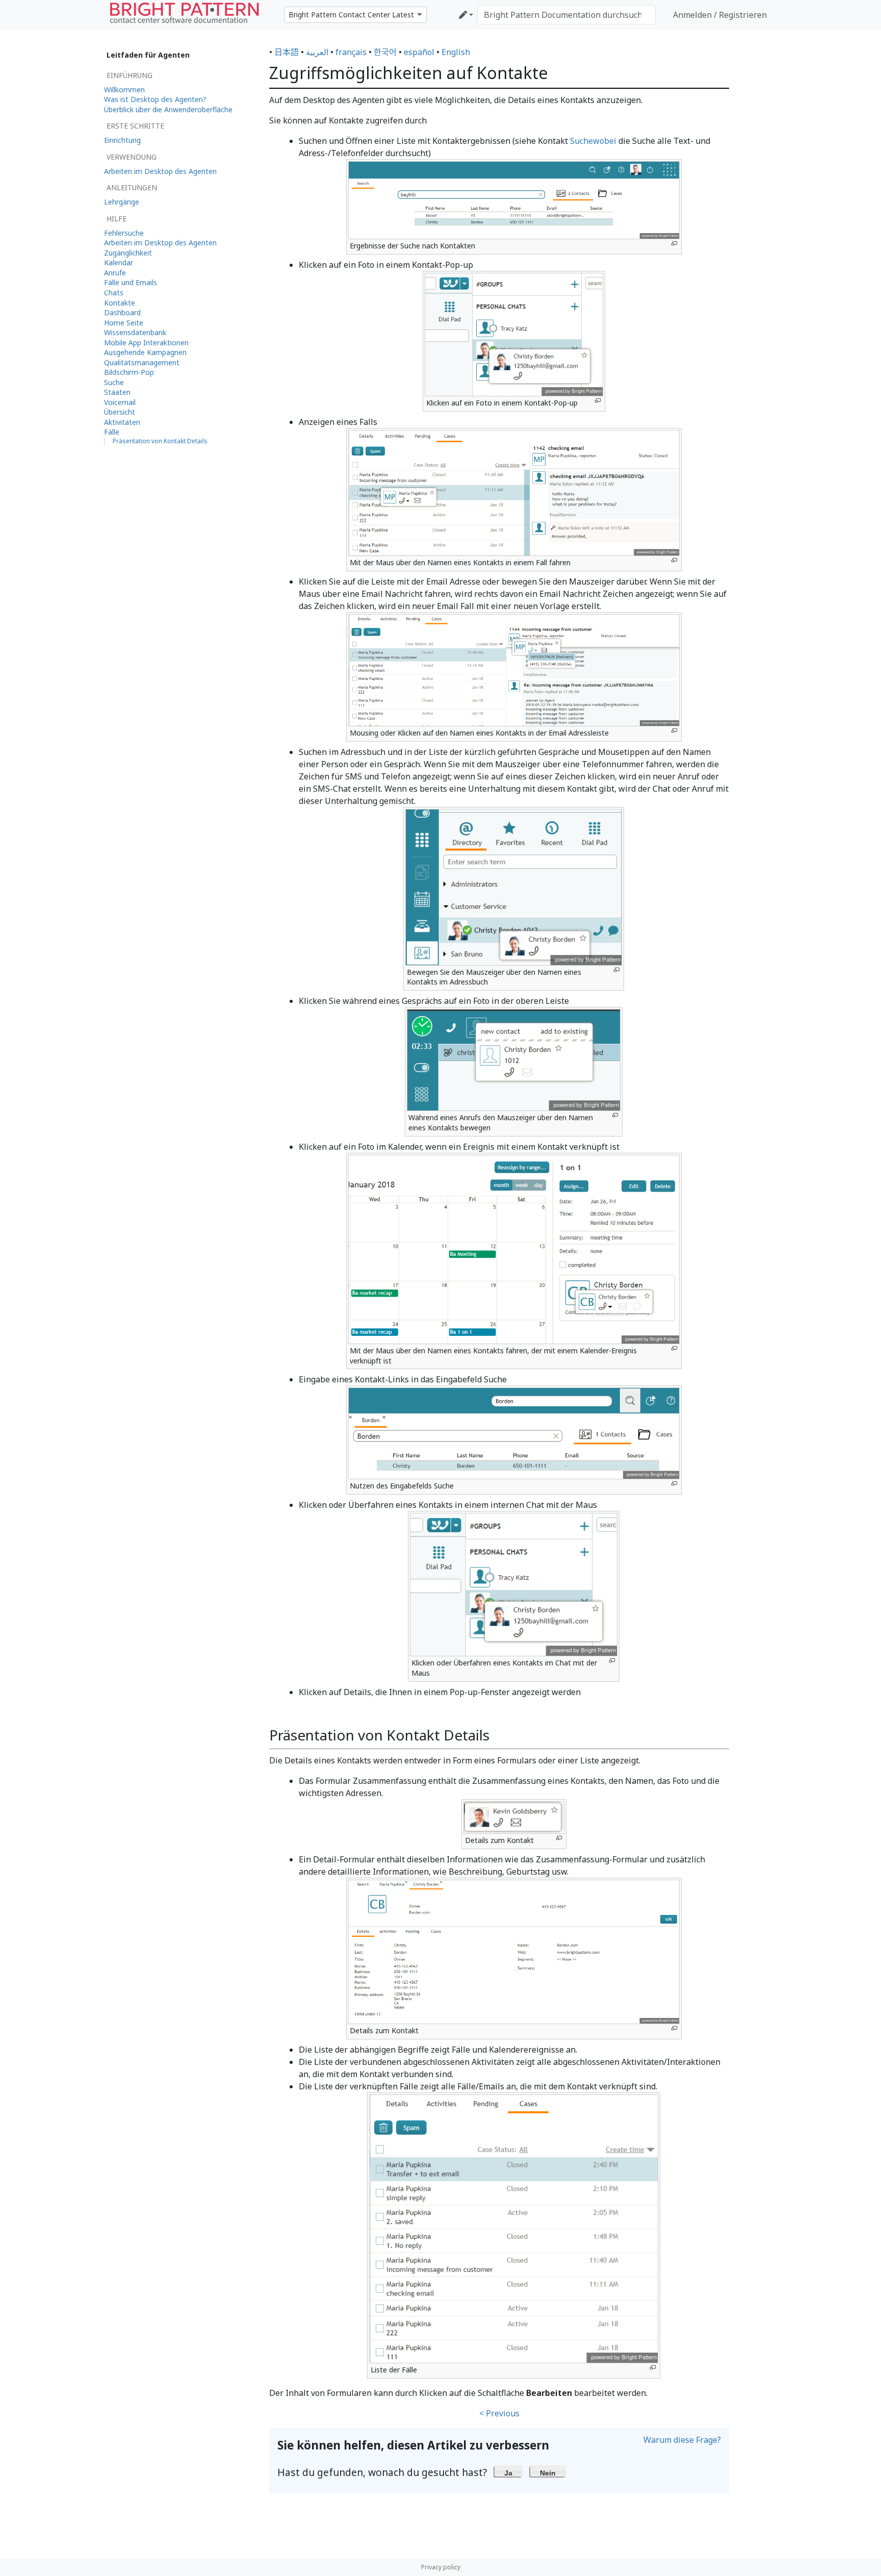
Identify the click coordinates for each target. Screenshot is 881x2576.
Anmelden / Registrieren (720, 15)
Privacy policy (441, 2567)
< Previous (499, 2413)
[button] (509, 2471)
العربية (317, 52)
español (419, 52)
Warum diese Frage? (682, 2440)
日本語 (287, 52)
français (351, 52)
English (456, 52)
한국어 (385, 52)
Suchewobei (593, 141)
